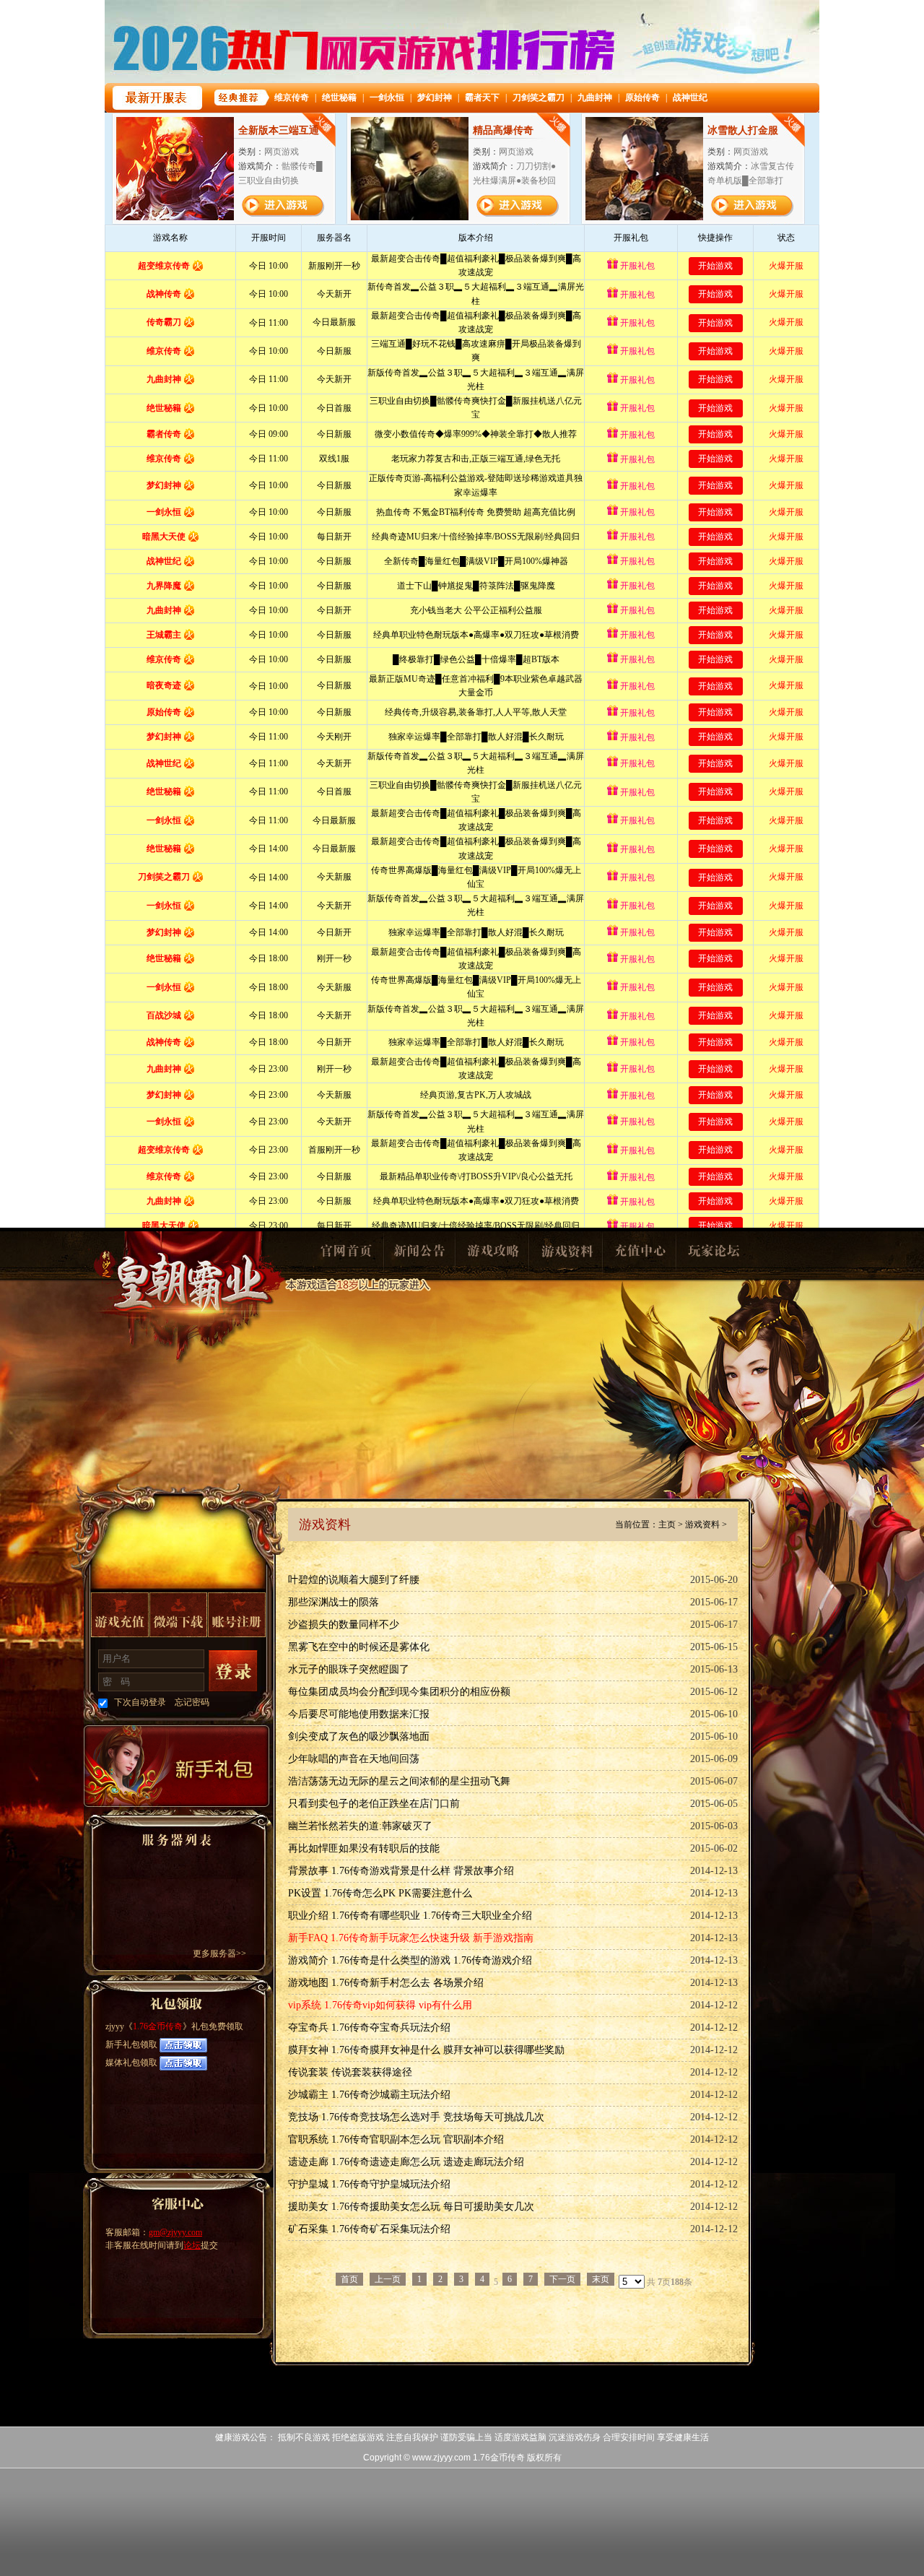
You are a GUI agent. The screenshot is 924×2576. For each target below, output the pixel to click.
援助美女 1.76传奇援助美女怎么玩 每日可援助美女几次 (411, 2207)
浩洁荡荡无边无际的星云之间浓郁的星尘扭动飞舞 (399, 1781)
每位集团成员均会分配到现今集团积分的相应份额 (399, 1692)
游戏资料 (566, 1255)
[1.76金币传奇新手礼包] (176, 1766)
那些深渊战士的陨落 (334, 1602)
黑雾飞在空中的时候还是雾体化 (359, 1647)
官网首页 (345, 1255)
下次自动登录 (140, 1702)
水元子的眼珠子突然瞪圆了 (349, 1669)
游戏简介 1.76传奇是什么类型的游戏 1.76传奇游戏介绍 (410, 1960)
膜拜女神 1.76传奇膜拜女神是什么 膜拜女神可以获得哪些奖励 (426, 2050)
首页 (349, 2279)
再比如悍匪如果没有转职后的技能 (364, 1848)
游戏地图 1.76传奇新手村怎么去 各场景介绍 (386, 1983)
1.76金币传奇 (189, 1297)
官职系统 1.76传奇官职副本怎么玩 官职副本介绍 (396, 2139)
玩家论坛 (713, 1255)
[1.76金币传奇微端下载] (178, 1615)
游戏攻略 (492, 1255)
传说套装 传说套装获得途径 (350, 2072)
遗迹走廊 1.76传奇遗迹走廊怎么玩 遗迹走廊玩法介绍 (406, 2162)
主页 (667, 1525)
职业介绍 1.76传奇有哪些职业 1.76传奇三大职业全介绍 (410, 1916)
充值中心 (640, 1255)
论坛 (192, 2245)
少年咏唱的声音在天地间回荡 (354, 1759)
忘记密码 (192, 1702)
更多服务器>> (219, 1953)
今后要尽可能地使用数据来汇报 (359, 1714)
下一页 (562, 2279)
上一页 (388, 2279)
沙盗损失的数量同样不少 (344, 1625)
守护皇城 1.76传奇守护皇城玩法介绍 (369, 2184)
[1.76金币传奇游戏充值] (120, 1615)
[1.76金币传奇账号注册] (237, 1615)
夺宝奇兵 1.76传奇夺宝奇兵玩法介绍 (369, 2028)
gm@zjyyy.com (175, 2232)
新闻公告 (419, 1255)
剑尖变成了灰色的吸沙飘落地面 (359, 1736)
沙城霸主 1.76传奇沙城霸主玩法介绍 (369, 2095)
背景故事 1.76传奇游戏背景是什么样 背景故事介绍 (401, 1871)
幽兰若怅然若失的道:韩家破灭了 (360, 1826)
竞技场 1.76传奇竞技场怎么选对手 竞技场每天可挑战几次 (416, 2117)
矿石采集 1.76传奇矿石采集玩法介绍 (369, 2229)
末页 (601, 2279)
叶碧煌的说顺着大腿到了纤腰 (354, 1580)
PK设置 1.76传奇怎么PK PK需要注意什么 (380, 1893)
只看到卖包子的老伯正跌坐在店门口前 (374, 1804)
